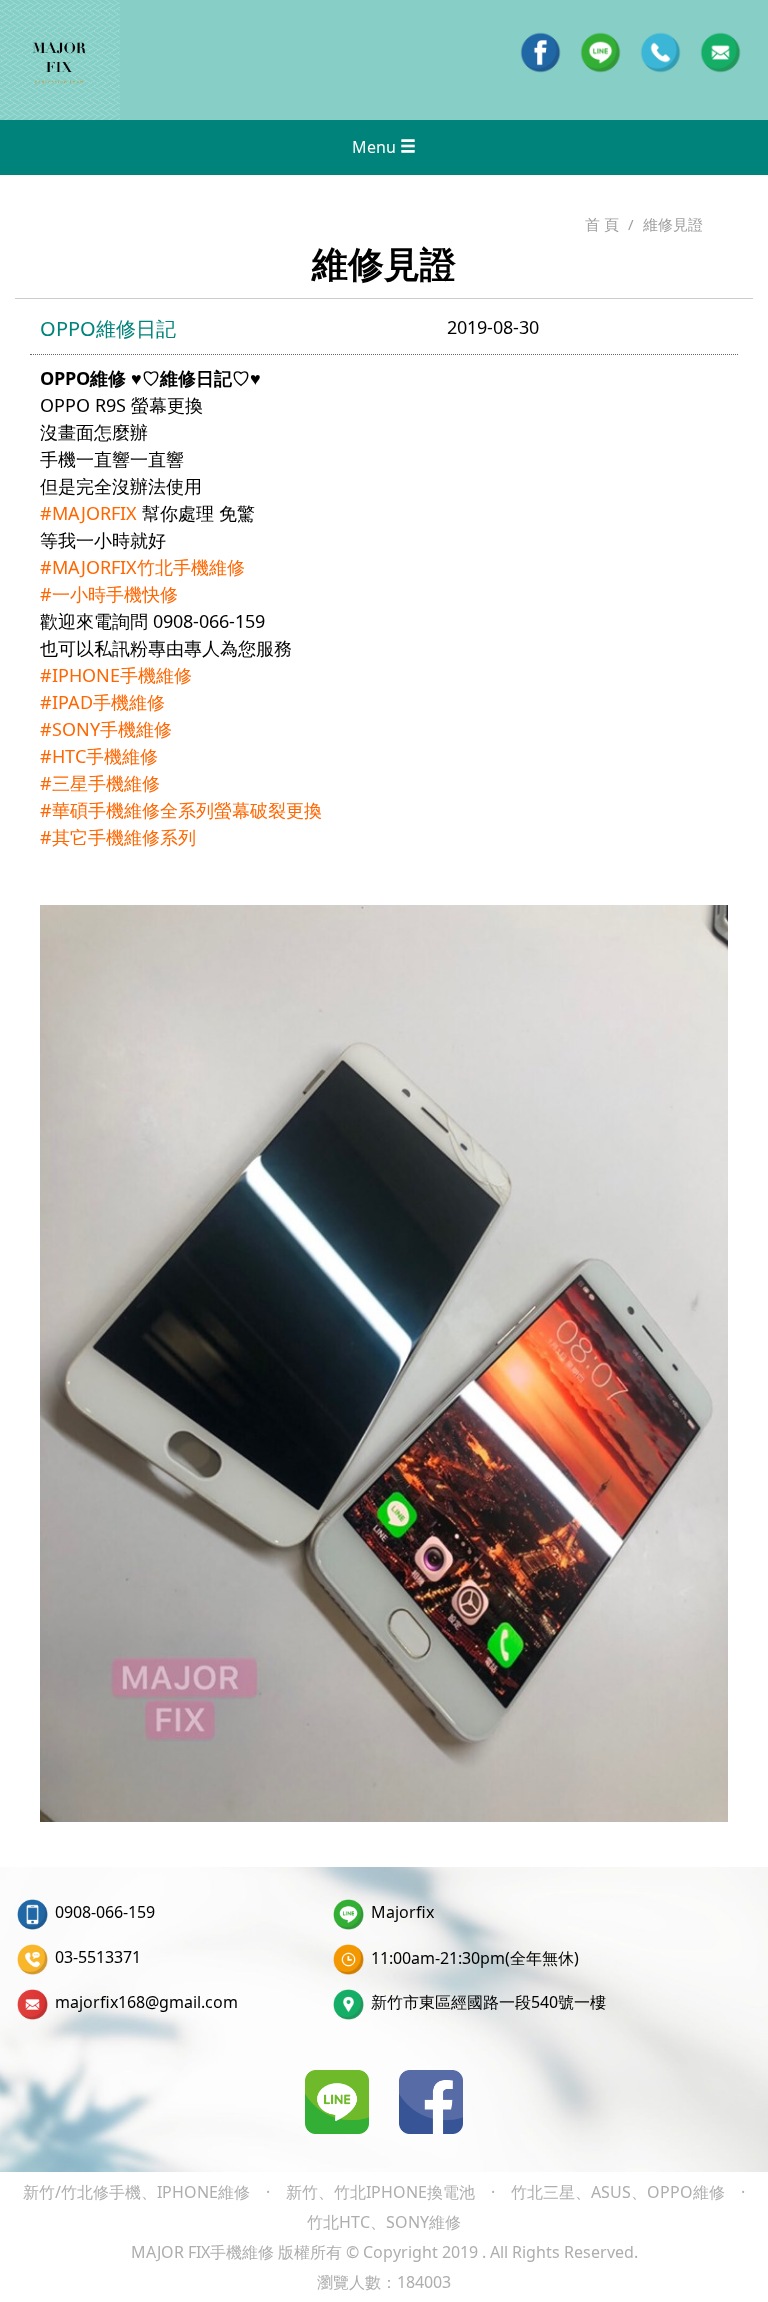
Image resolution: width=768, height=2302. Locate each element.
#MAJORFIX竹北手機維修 (142, 567)
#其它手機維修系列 (118, 837)
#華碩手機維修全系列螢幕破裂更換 (181, 810)
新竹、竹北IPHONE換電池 (380, 2192)
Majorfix (402, 1912)
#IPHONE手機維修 (116, 675)
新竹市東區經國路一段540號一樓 (488, 2002)
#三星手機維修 (100, 783)
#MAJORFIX (88, 513)
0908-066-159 (105, 1912)
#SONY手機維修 (106, 729)
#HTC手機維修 (99, 756)
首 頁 (602, 224)
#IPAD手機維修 (102, 702)
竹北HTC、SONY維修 (384, 2222)
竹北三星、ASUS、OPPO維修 (618, 2192)
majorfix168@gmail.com (146, 2002)
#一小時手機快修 (109, 594)
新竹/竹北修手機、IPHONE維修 (136, 2192)
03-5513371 (98, 1957)
